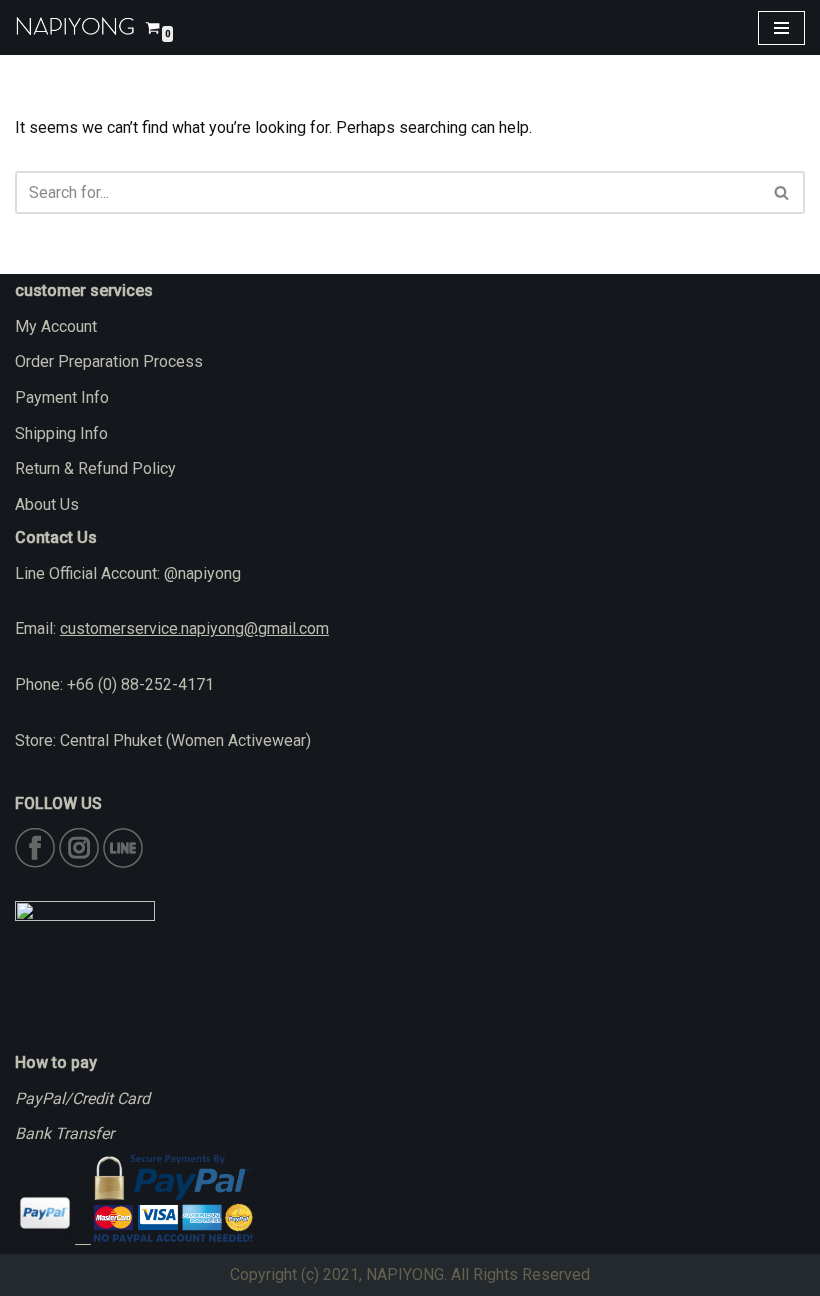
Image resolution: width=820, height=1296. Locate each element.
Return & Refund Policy (95, 468)
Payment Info (62, 397)
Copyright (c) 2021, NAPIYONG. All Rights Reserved (410, 1274)
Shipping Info (61, 433)
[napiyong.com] (75, 27)
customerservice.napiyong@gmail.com (194, 628)
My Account (56, 326)
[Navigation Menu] (781, 28)
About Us (47, 504)
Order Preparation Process (109, 361)
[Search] (782, 192)
